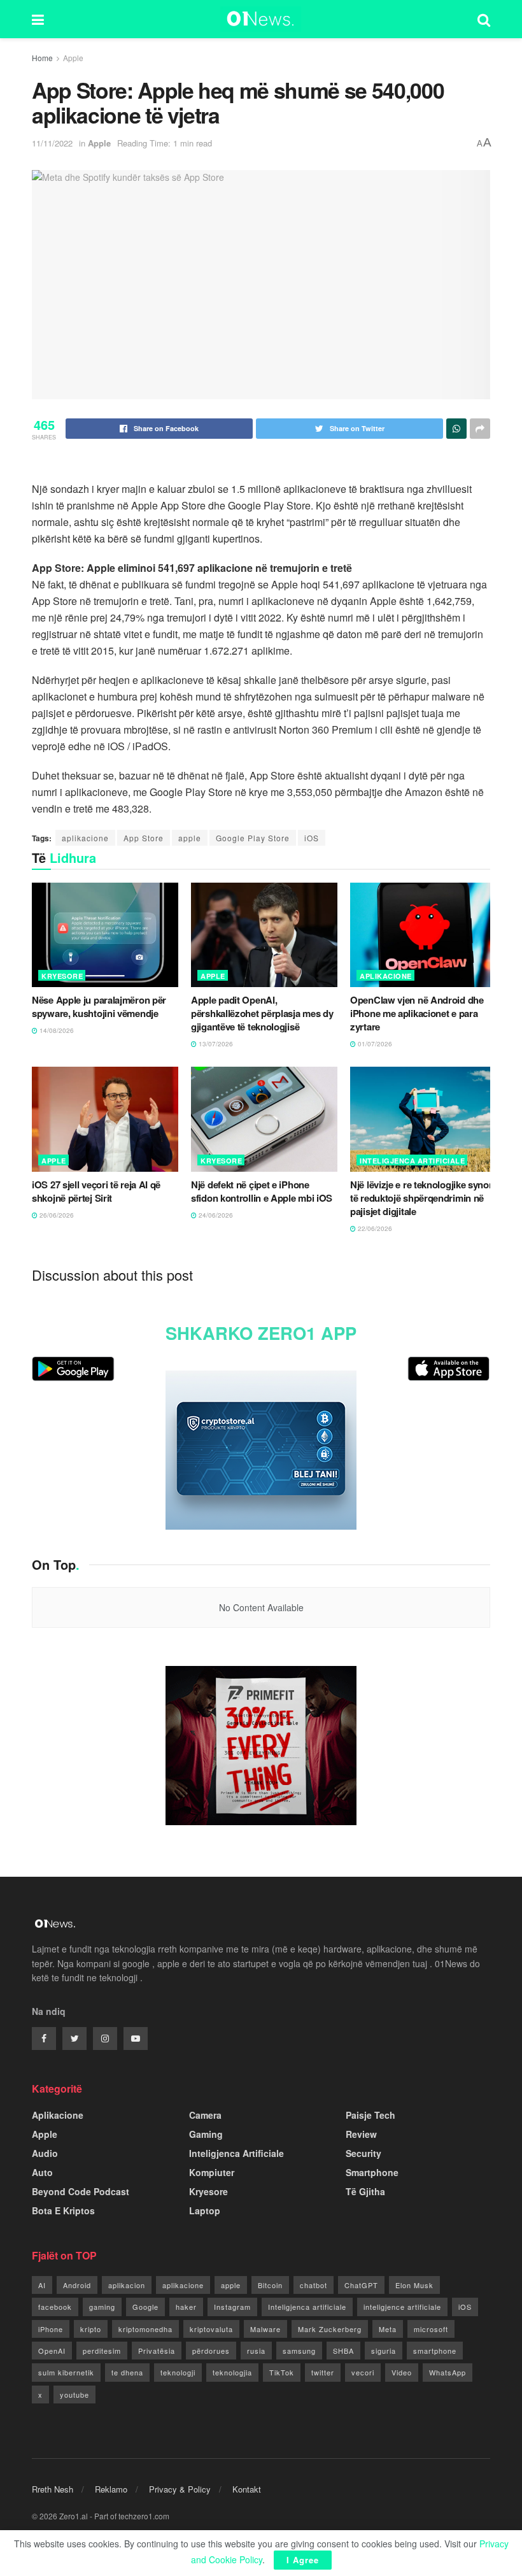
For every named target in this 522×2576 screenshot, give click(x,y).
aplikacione (85, 838)
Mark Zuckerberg (330, 2329)
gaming (102, 2307)
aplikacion (127, 2285)
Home (42, 58)
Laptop (205, 2210)
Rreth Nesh (53, 2489)
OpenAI (52, 2351)
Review (361, 2134)
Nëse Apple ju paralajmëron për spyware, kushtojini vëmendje (99, 1007)
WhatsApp (448, 2372)
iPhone (51, 2329)
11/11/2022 (52, 143)
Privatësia (157, 2351)
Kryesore (62, 976)
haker (186, 2307)
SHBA (343, 2351)
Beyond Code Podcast (81, 2191)
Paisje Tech (370, 2115)
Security (363, 2153)
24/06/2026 (215, 1215)
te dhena (127, 2372)
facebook (55, 2307)
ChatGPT (361, 2285)
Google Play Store (253, 838)
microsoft (431, 2329)
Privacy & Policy (180, 2489)
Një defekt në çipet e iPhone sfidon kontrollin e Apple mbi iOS (262, 1191)
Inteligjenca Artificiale (412, 1161)
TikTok (282, 2372)
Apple (73, 58)
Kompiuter (212, 2172)
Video (402, 2372)
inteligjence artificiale (402, 2307)
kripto (91, 2329)
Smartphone (372, 2172)
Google (145, 2307)
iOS (312, 838)
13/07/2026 (215, 1044)
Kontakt (247, 2489)
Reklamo (111, 2489)
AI (42, 2285)
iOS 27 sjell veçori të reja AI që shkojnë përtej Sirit (96, 1191)
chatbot (314, 2285)
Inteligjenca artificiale (307, 2307)
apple (190, 838)
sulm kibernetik (66, 2372)
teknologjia (232, 2372)
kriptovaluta (211, 2329)
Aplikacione (386, 976)
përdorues (211, 2351)
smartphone (435, 2351)
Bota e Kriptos (63, 2210)
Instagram (232, 2307)
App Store (144, 838)
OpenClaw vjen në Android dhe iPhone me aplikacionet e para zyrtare (417, 1013)
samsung (299, 2351)
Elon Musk (414, 2285)
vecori (363, 2372)
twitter (323, 2372)
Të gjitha (365, 2191)
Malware (265, 2329)
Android (77, 2285)
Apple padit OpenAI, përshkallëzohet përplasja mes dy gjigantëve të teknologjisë (262, 1013)
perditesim (102, 2351)
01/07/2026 (374, 1044)
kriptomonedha (145, 2329)
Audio (45, 2153)
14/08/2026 (56, 1030)
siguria (384, 2351)
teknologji (178, 2372)
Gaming (206, 2134)
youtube (74, 2395)
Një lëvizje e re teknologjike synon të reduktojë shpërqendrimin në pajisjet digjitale (422, 1198)
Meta (388, 2329)
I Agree (303, 2560)
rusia (256, 2351)
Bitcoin (270, 2285)
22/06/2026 (374, 1228)
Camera (205, 2115)
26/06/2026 (56, 1215)
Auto (42, 2172)
